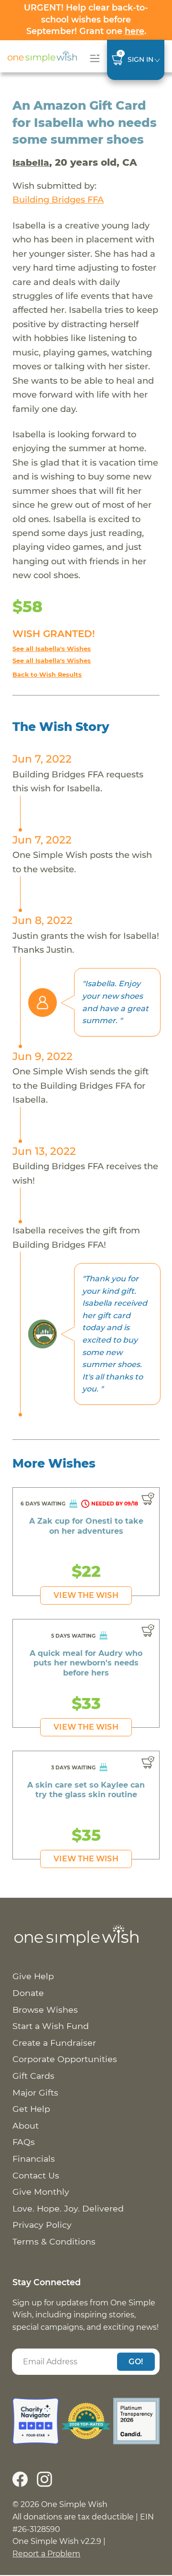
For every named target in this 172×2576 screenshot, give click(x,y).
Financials (34, 2159)
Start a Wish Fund (51, 2026)
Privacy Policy (42, 2225)
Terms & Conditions (54, 2241)
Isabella (31, 163)
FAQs (24, 2142)
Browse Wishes (45, 2010)
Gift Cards (33, 2076)
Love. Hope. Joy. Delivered (68, 2208)
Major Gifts (35, 2092)
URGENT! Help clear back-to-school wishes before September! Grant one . (86, 19)
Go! (136, 2361)
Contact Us (36, 2175)
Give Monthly (41, 2192)
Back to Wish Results (47, 675)
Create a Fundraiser (54, 2043)
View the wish (86, 1595)
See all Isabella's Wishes (52, 649)
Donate (28, 1993)
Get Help (31, 2109)
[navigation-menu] (93, 58)
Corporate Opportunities (65, 2059)
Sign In (140, 59)
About (26, 2126)
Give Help (33, 1976)
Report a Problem (46, 2554)
